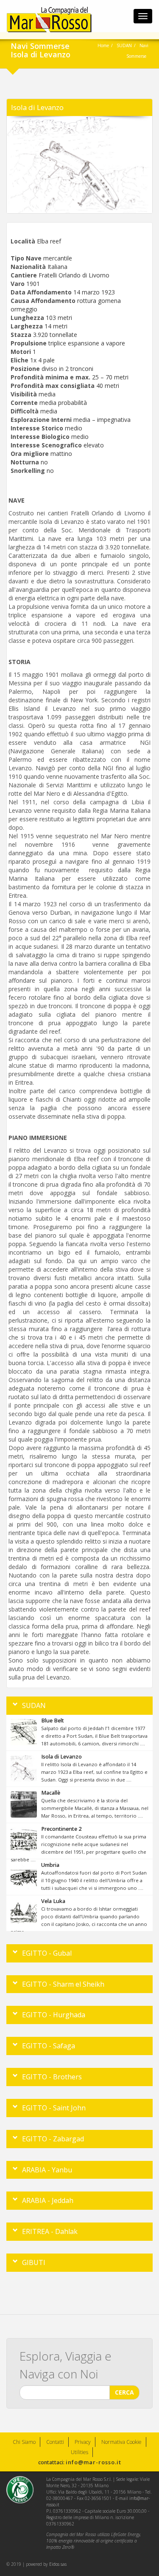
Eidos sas (58, 2564)
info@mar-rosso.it (93, 2462)
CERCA (124, 2392)
